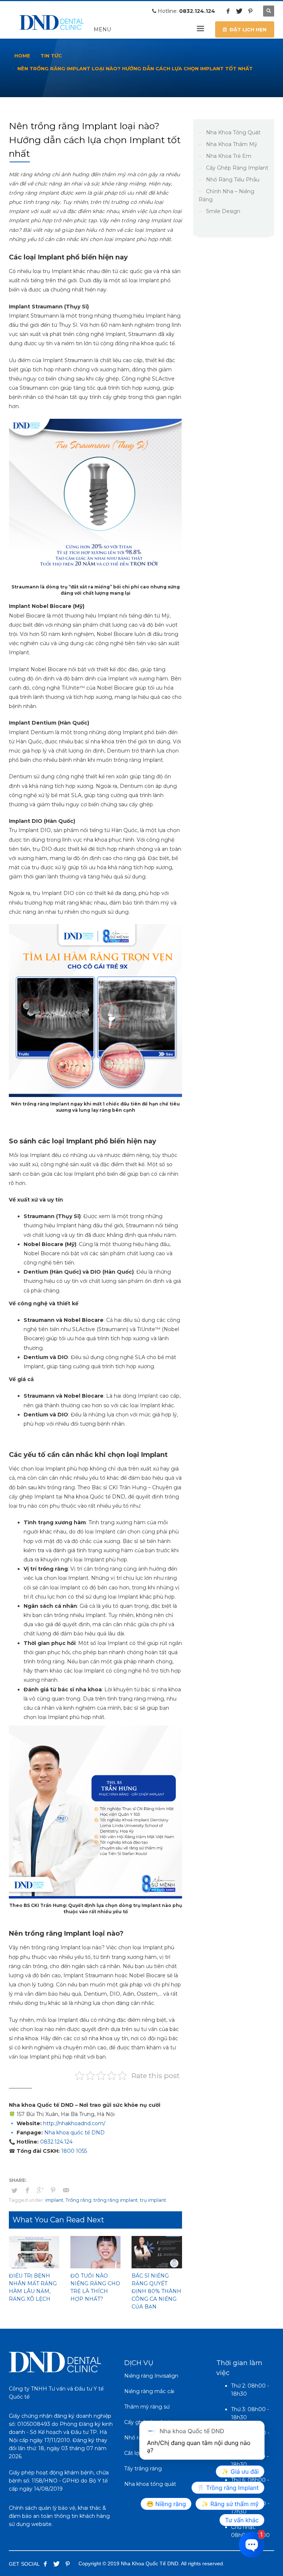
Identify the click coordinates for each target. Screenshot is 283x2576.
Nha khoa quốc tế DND (74, 2133)
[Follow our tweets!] (56, 2564)
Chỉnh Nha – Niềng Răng (226, 195)
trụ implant (153, 2200)
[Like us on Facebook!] (45, 2564)
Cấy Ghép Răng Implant (237, 168)
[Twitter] (239, 11)
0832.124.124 (197, 11)
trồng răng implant (116, 2200)
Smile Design (223, 211)
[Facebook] (228, 11)
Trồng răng (78, 2200)
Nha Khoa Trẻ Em (229, 156)
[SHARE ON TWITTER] (14, 2190)
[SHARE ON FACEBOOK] (27, 2190)
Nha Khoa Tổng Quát (233, 132)
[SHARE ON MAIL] (66, 2190)
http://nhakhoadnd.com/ (74, 2123)
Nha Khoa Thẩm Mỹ (232, 144)
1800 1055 (74, 2151)
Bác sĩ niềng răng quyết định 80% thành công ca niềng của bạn (156, 2291)
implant (54, 2200)
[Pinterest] (250, 11)
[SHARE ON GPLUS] (40, 2190)
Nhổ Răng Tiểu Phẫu (233, 180)
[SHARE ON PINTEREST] (53, 2190)
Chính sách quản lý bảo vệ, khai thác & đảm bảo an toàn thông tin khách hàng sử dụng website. (59, 2516)
